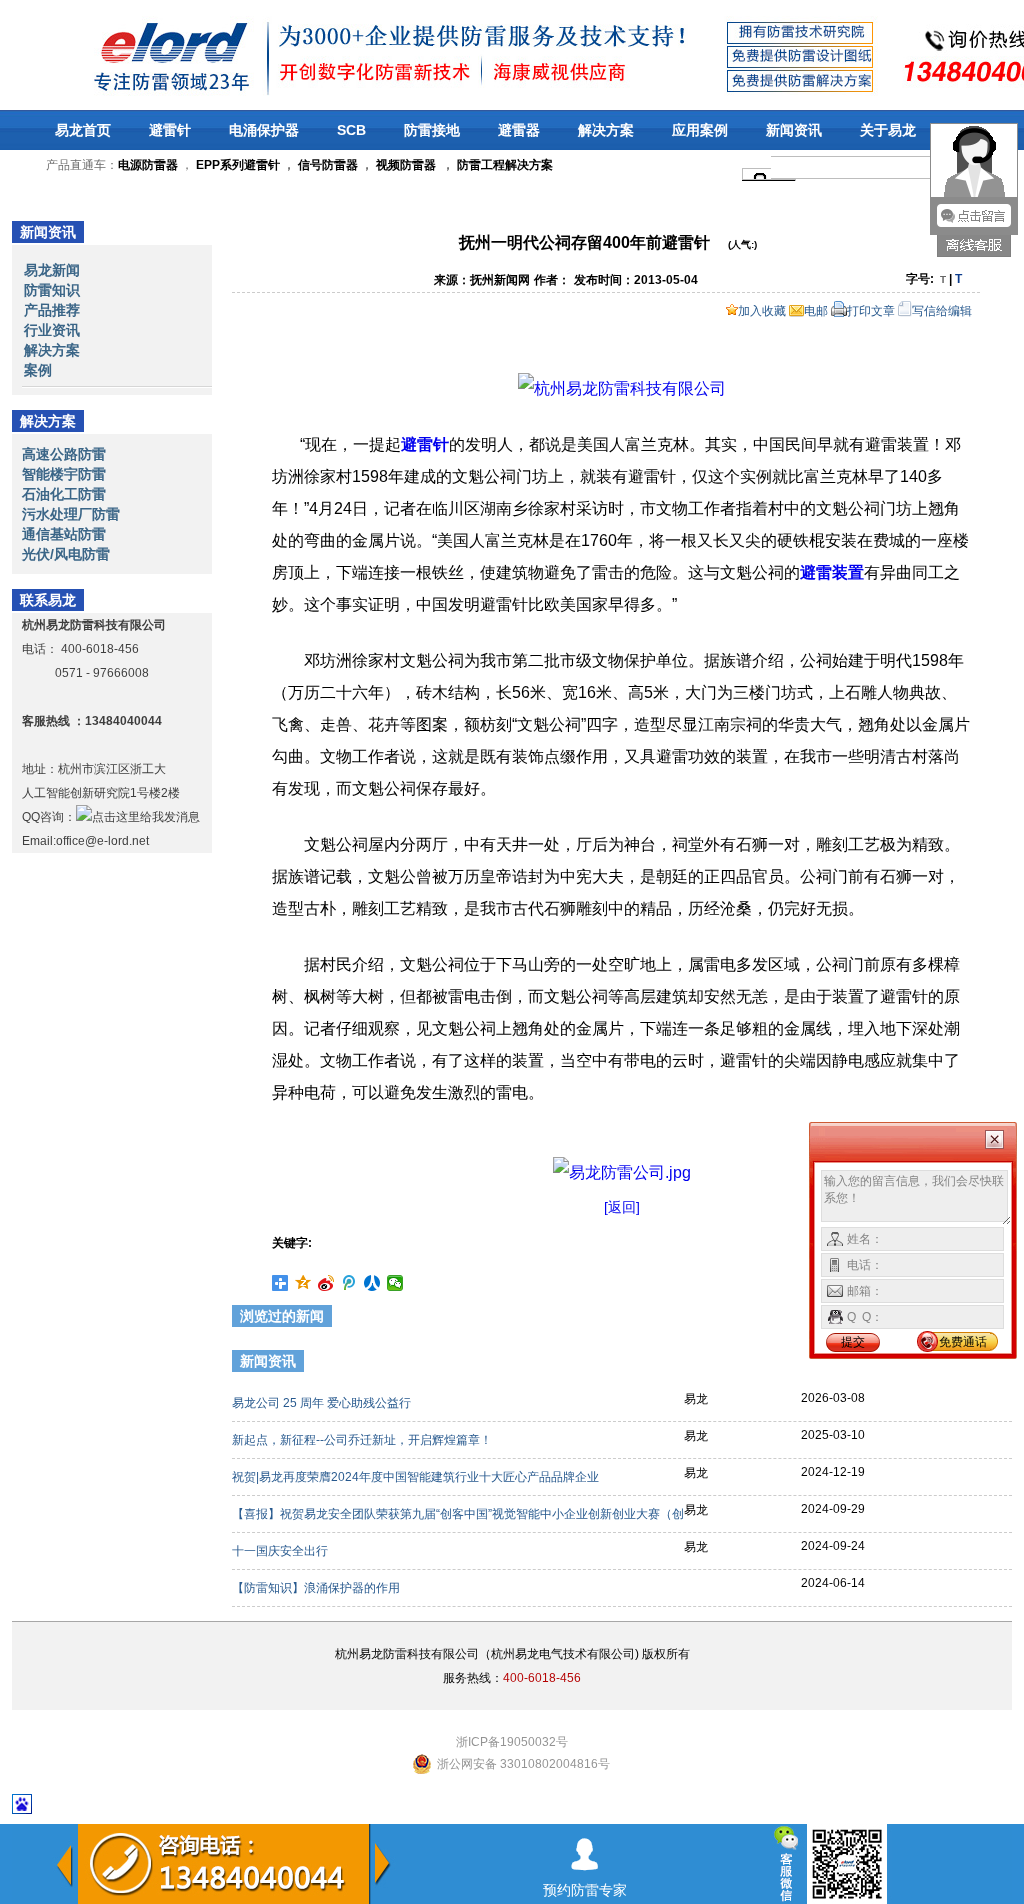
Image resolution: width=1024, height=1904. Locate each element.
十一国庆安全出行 (281, 1551)
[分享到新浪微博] (326, 1283)
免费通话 (963, 1342)
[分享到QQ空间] (303, 1283)
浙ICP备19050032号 (512, 1742)
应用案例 (700, 130)
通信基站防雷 (64, 534)
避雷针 (170, 130)
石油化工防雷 (64, 494)
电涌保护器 (264, 130)
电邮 (816, 311)
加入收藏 (762, 311)
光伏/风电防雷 (66, 554)
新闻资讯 (794, 130)
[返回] (622, 1207)
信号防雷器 (328, 165)
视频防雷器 (406, 165)
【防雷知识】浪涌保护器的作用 (317, 1588)
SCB (351, 130)
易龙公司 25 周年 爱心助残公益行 (323, 1403)
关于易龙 (888, 130)
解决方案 (606, 130)
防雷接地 (432, 130)
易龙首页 (83, 130)
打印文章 (871, 311)
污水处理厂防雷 (71, 514)
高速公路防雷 (64, 454)
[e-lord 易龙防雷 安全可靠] (119, 54)
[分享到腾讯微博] (349, 1283)
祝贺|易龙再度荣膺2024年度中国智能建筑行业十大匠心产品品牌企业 (417, 1477)
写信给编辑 (942, 311)
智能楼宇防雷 (64, 474)
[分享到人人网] (372, 1283)
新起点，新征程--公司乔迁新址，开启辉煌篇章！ (363, 1440)
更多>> (979, 1364)
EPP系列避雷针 (238, 165)
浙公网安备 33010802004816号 (523, 1764)
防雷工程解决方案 (503, 165)
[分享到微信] (395, 1283)
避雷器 (519, 130)
